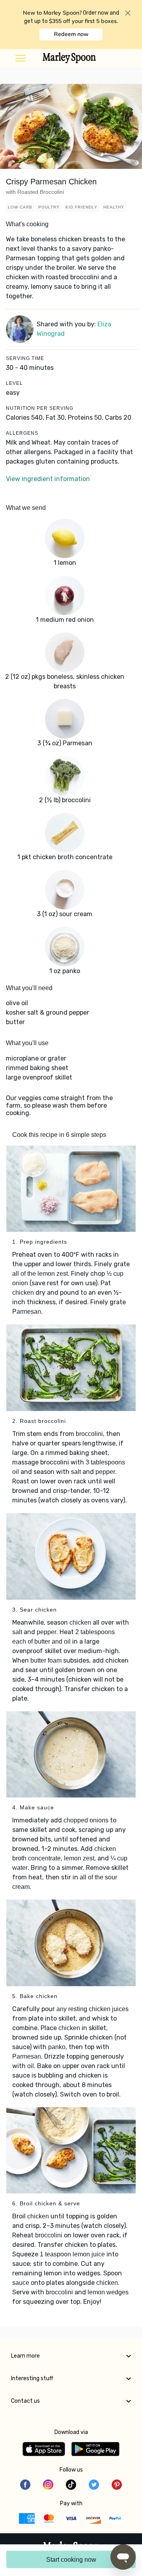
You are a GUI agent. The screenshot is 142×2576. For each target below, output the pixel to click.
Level (14, 383)
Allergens (22, 433)
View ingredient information (48, 479)
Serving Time (25, 358)
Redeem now (71, 34)
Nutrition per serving (40, 408)
